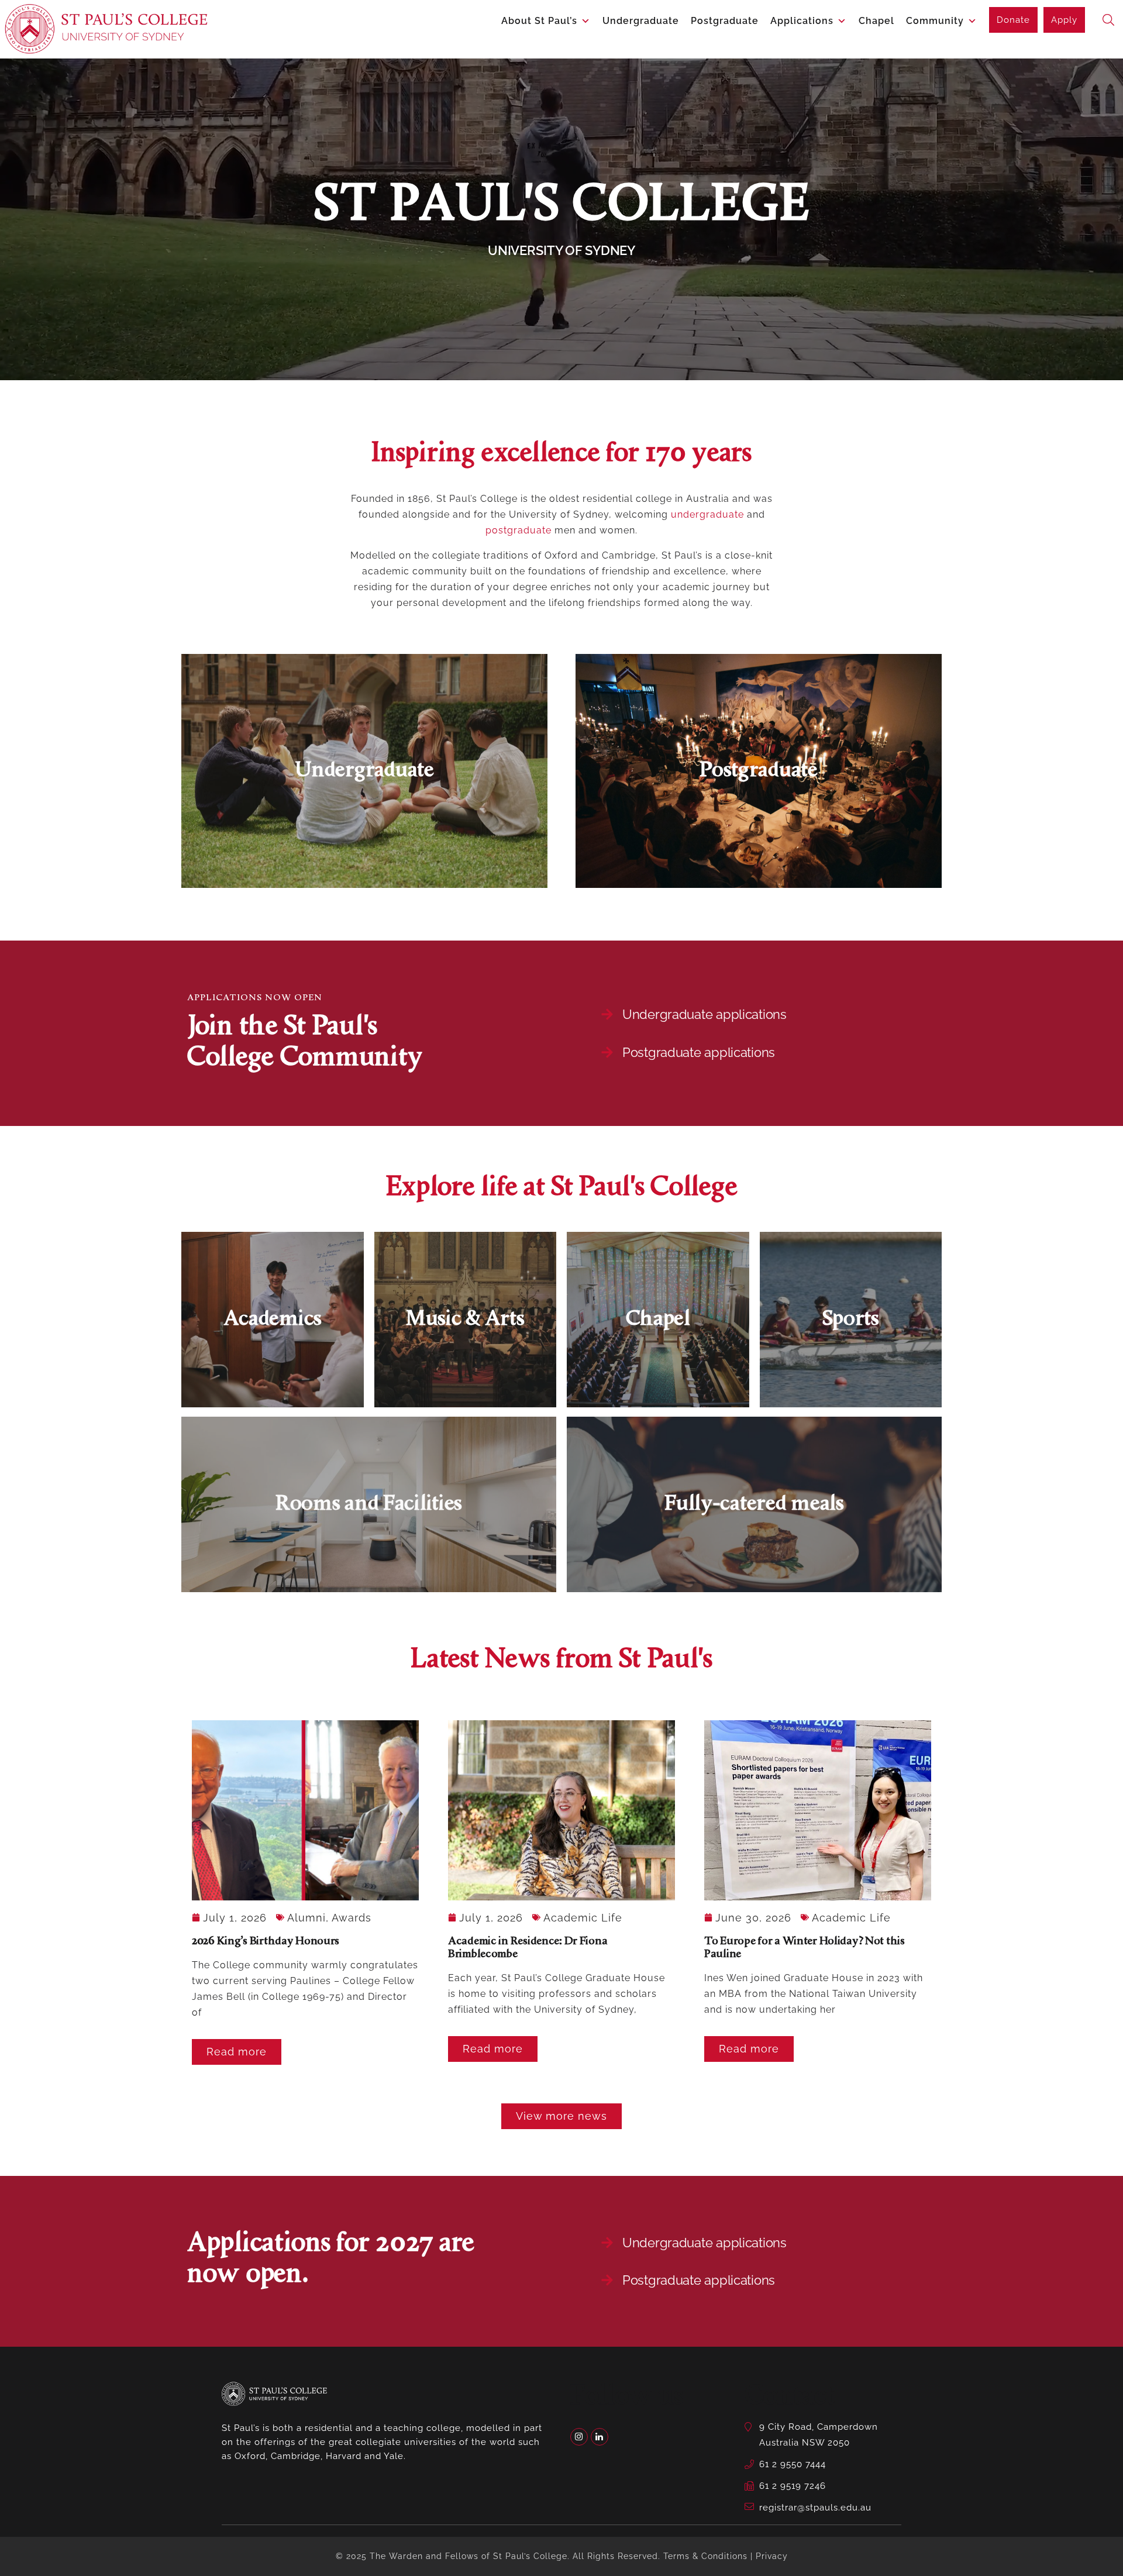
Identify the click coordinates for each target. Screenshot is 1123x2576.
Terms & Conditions (705, 2556)
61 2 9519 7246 (793, 2486)
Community (935, 21)
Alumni (306, 1918)
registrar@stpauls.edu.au (815, 2508)
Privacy (772, 2556)
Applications (802, 21)
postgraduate (519, 530)
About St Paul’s (539, 21)
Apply (1064, 20)
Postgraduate (725, 21)
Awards (352, 1918)
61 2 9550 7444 (793, 2464)
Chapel (876, 21)
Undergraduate (641, 21)
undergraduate (707, 514)
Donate (1013, 20)
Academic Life (583, 1918)
